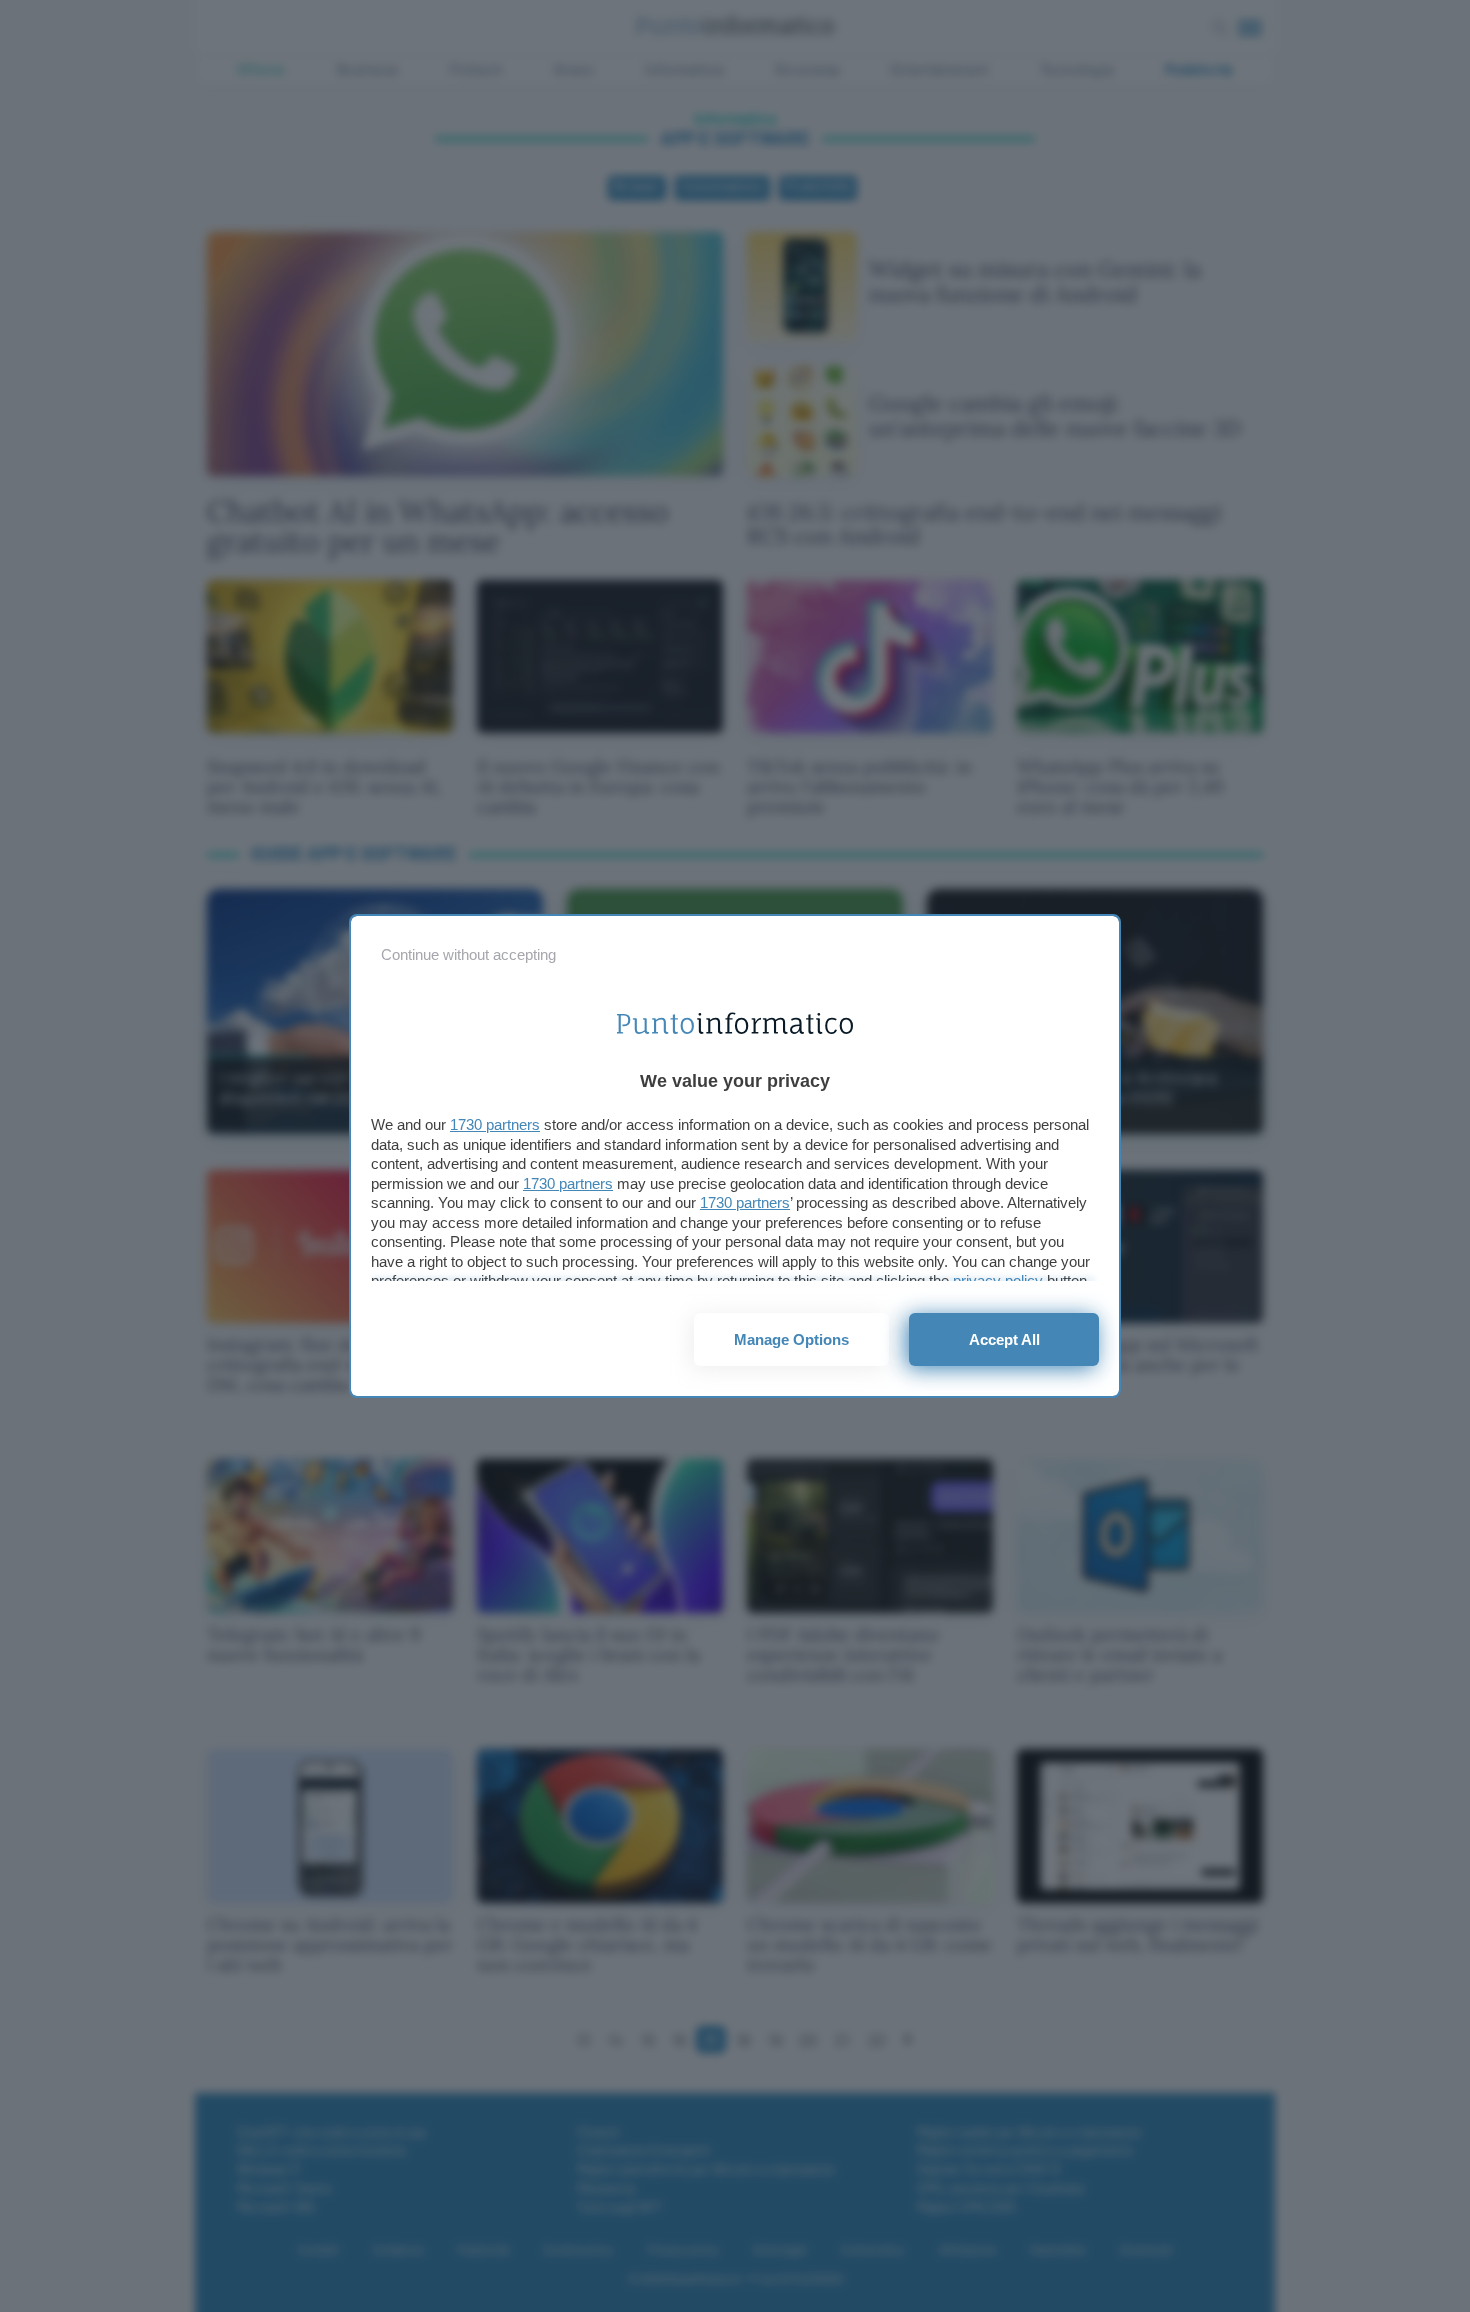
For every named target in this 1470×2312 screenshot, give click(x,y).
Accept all (1004, 1339)
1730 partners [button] (495, 1124)
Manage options (791, 1339)
